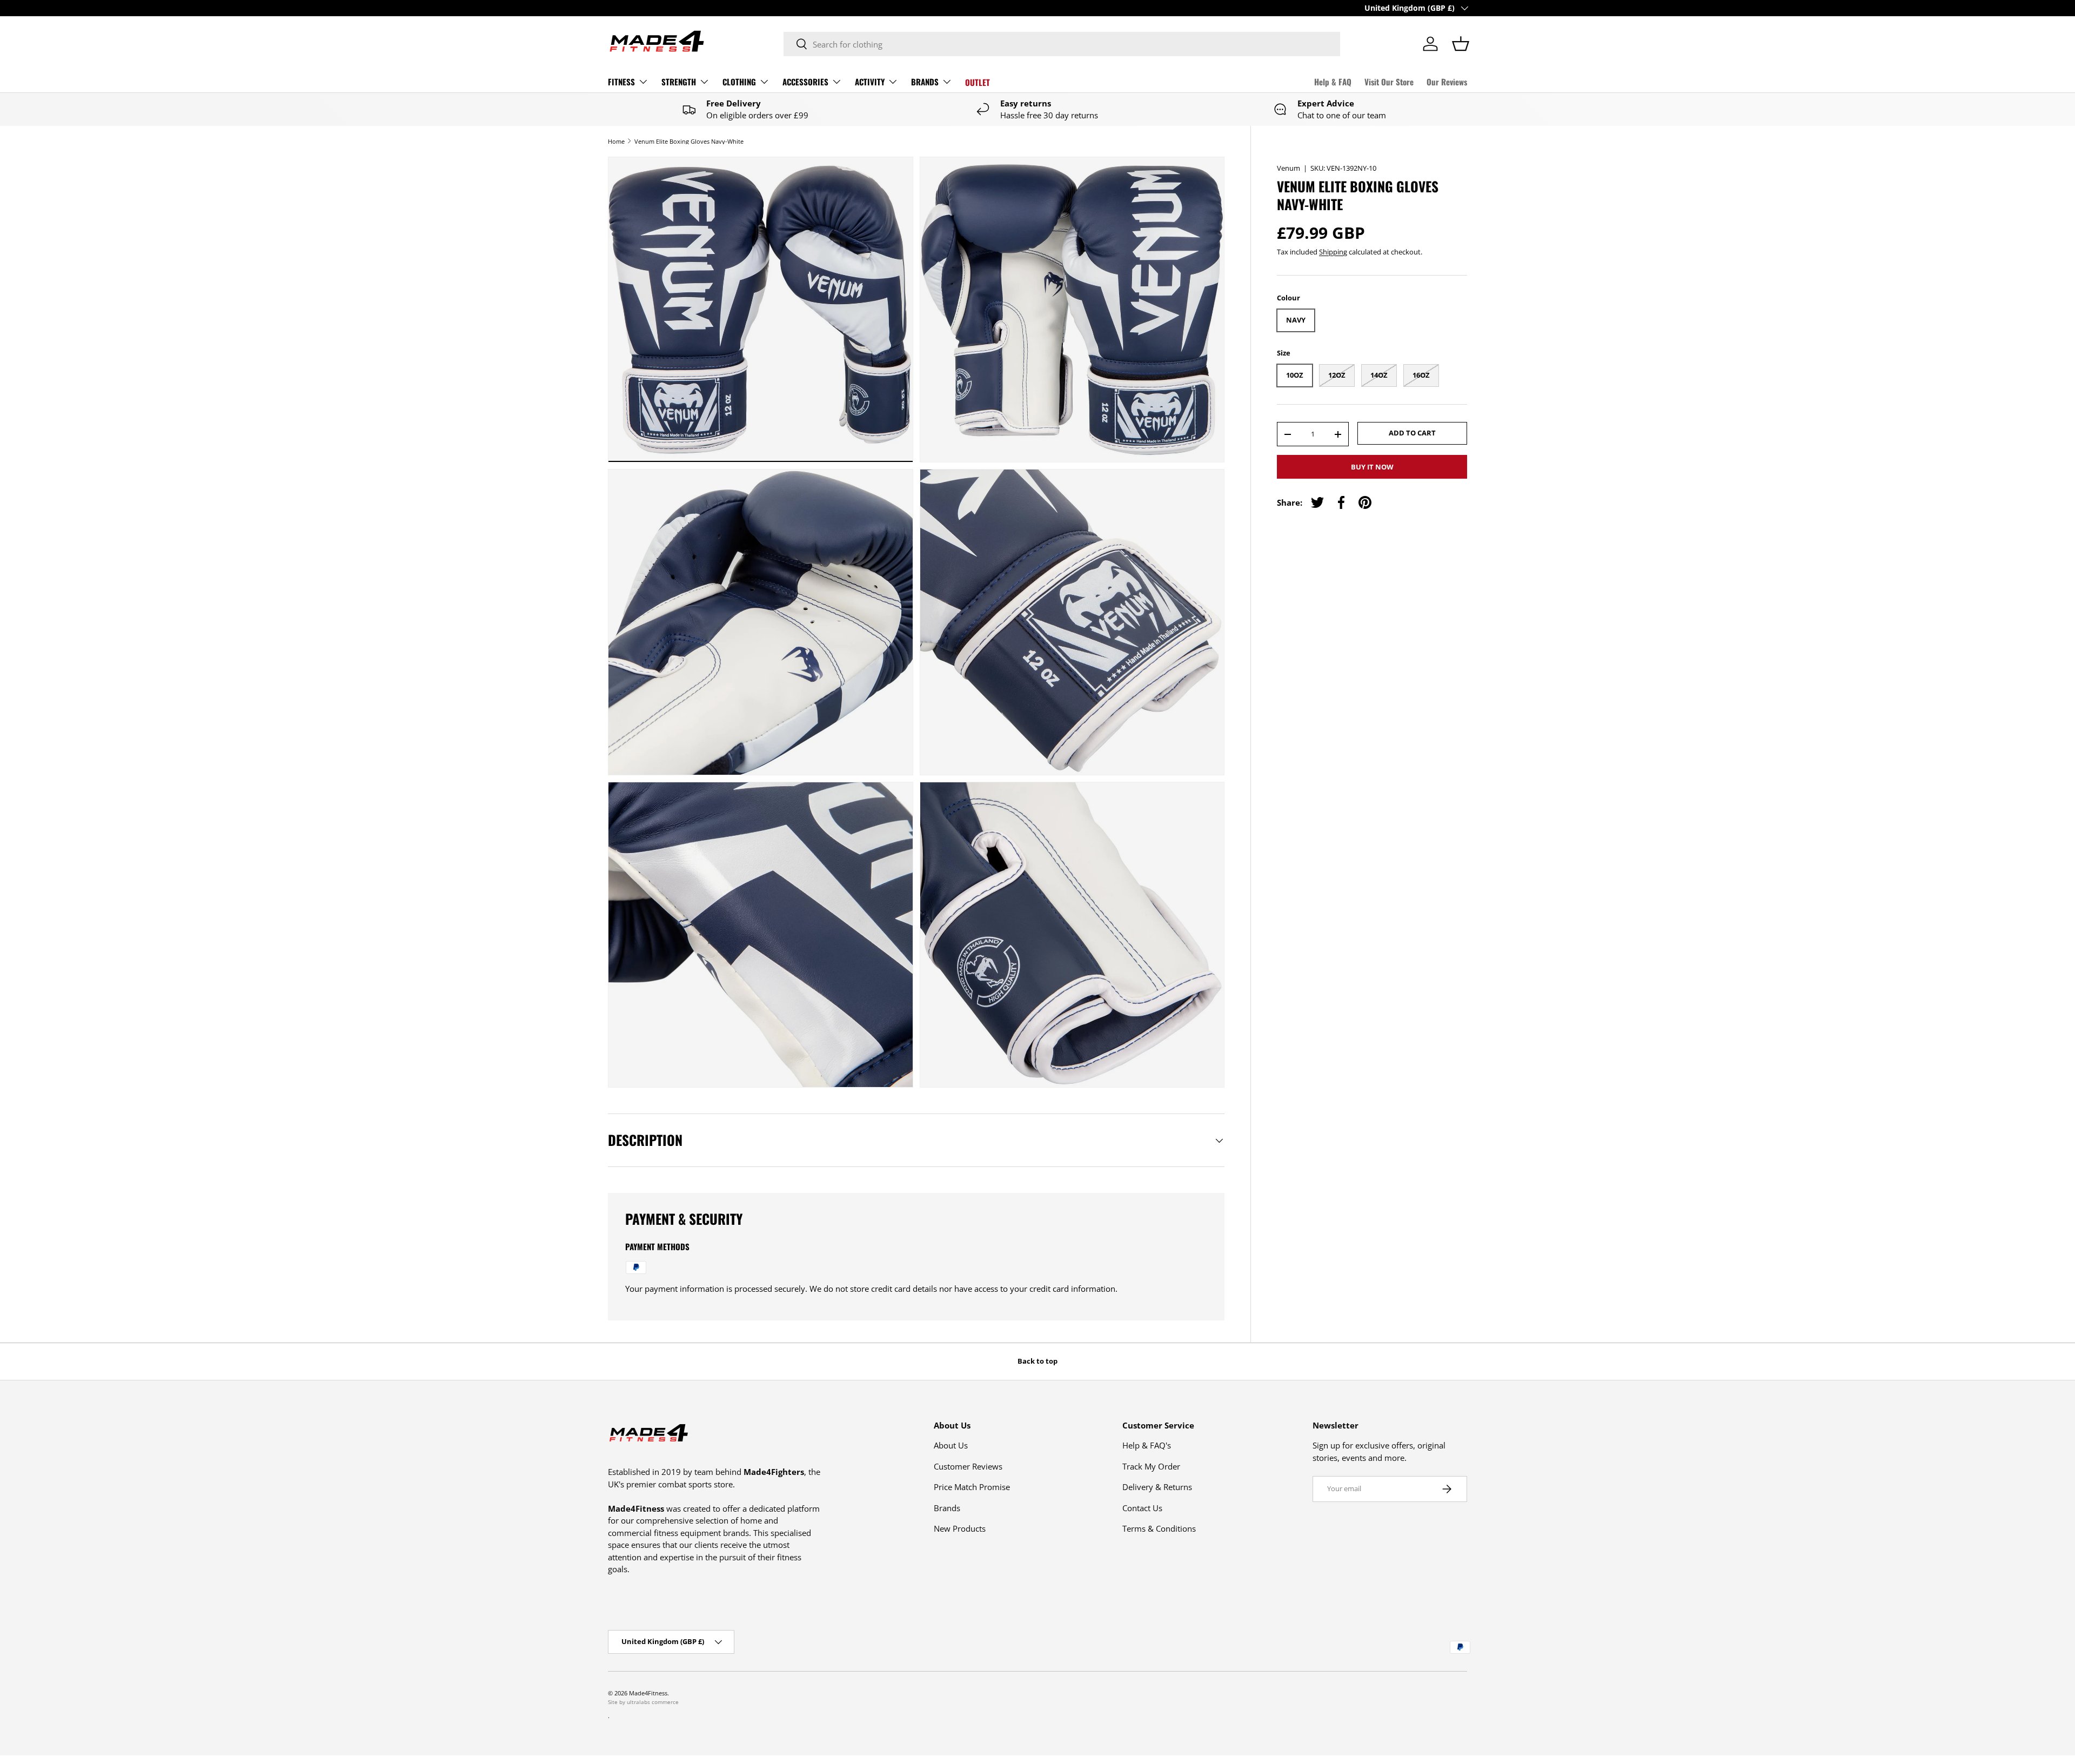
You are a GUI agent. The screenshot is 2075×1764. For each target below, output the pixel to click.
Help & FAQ (1333, 82)
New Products (960, 1528)
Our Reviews (1447, 82)
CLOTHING (739, 82)
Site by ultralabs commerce (643, 1702)
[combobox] (1062, 44)
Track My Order (1151, 1466)
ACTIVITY (870, 82)
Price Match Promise (972, 1487)
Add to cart (1412, 433)
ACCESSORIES (805, 82)
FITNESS (621, 82)
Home (616, 141)
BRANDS (925, 82)
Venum (1288, 168)
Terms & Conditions (1159, 1528)
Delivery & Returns (1157, 1487)
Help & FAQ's (1147, 1445)
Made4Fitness (648, 1693)
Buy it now (1372, 467)
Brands (947, 1508)
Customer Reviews (968, 1466)
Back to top (1037, 1361)
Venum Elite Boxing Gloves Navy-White (689, 141)
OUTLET (978, 82)
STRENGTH (679, 82)
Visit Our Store (1389, 82)
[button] (1461, 44)
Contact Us (1142, 1508)
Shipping (1333, 252)
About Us (951, 1445)
